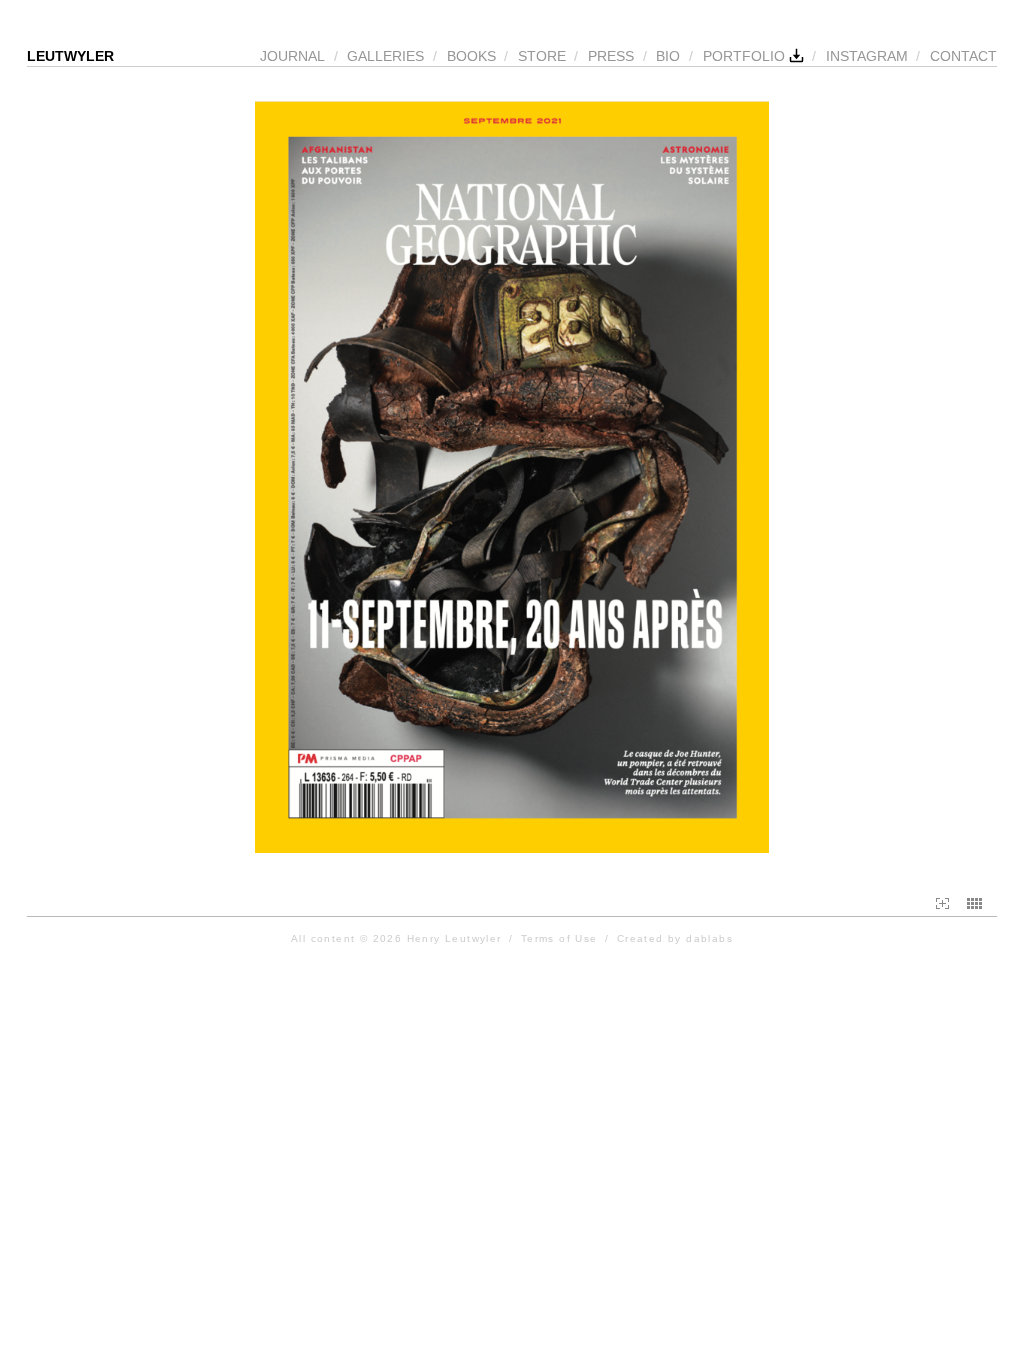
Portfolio (746, 56)
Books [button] (471, 56)
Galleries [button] (385, 56)
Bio (668, 56)
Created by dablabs (675, 938)
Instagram (867, 56)
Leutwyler (70, 56)
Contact (963, 56)
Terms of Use (559, 938)
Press (611, 56)
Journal (292, 56)
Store (542, 56)
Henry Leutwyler (454, 938)
